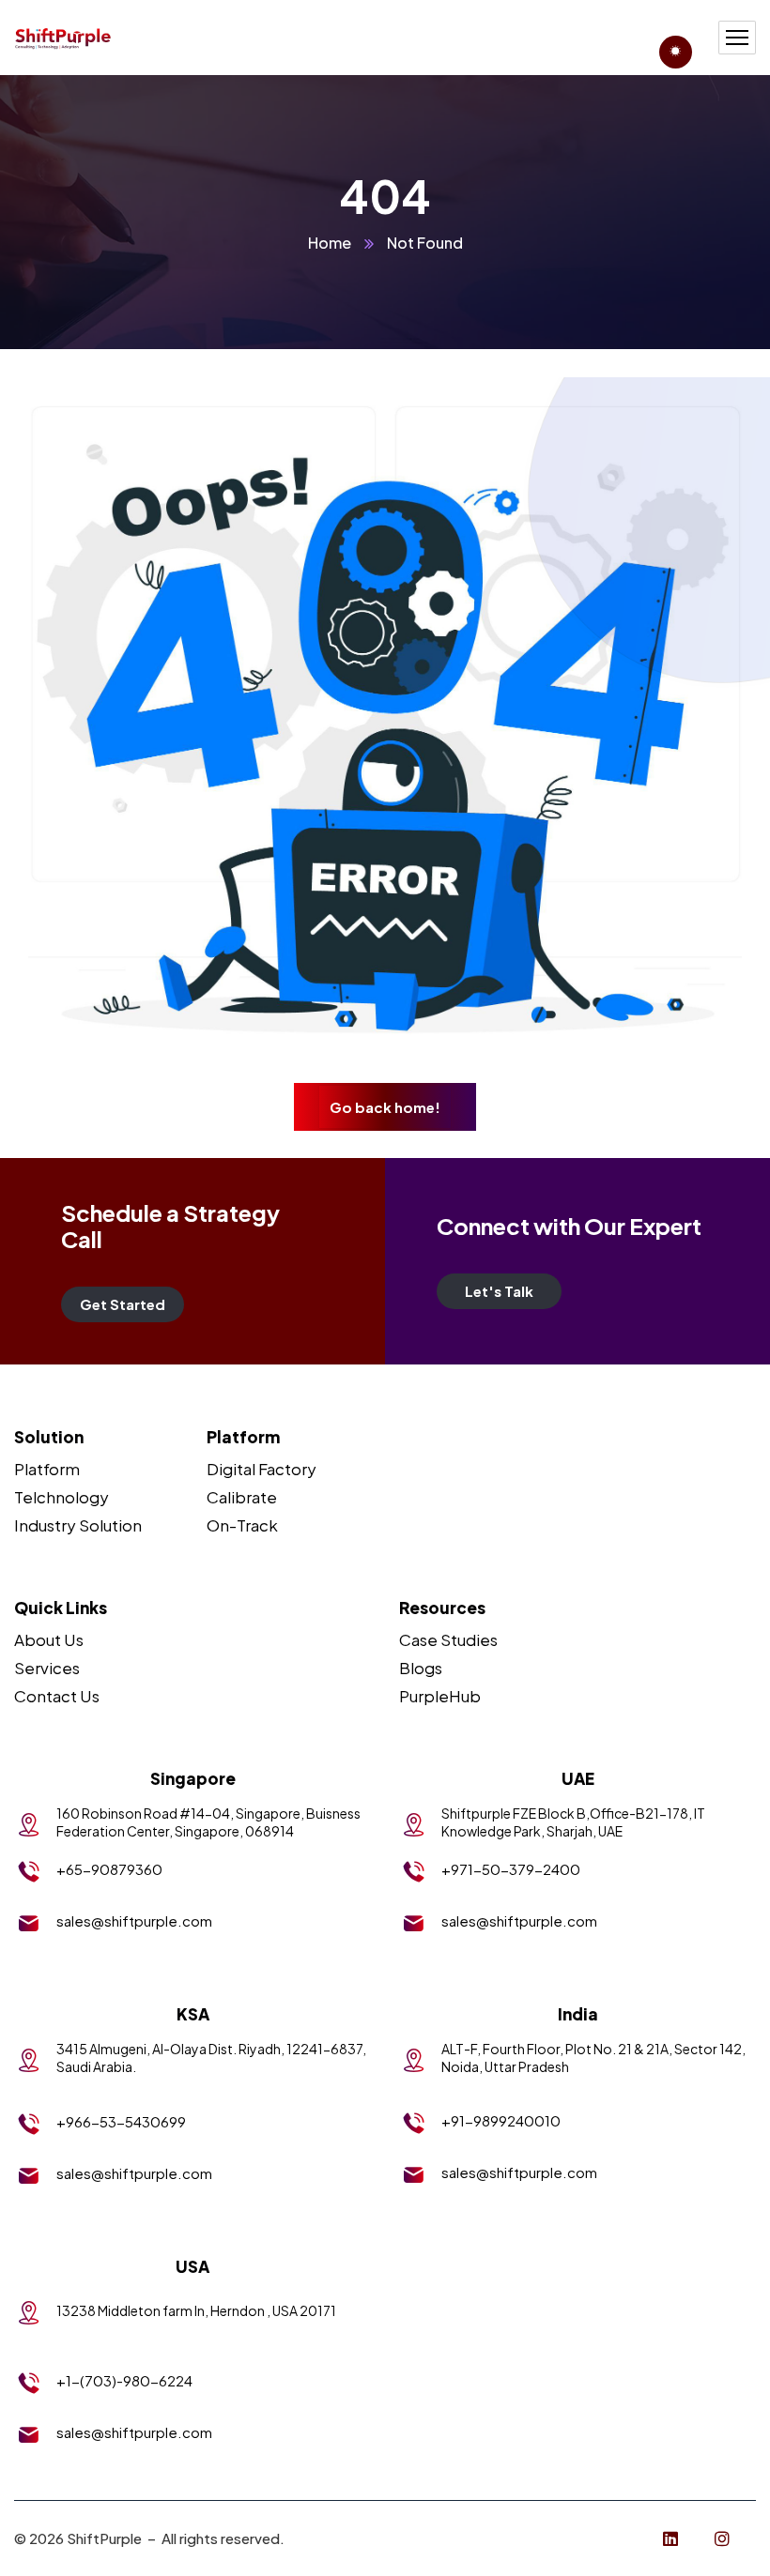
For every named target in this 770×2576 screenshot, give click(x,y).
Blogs (421, 1668)
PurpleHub (440, 1696)
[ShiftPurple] (63, 38)
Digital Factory (262, 1469)
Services (47, 1668)
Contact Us (57, 1696)
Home (330, 243)
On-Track (242, 1525)
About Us (49, 1639)
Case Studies (448, 1639)
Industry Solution (78, 1525)
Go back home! (385, 1107)
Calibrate (242, 1497)
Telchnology (62, 1497)
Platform (47, 1469)
